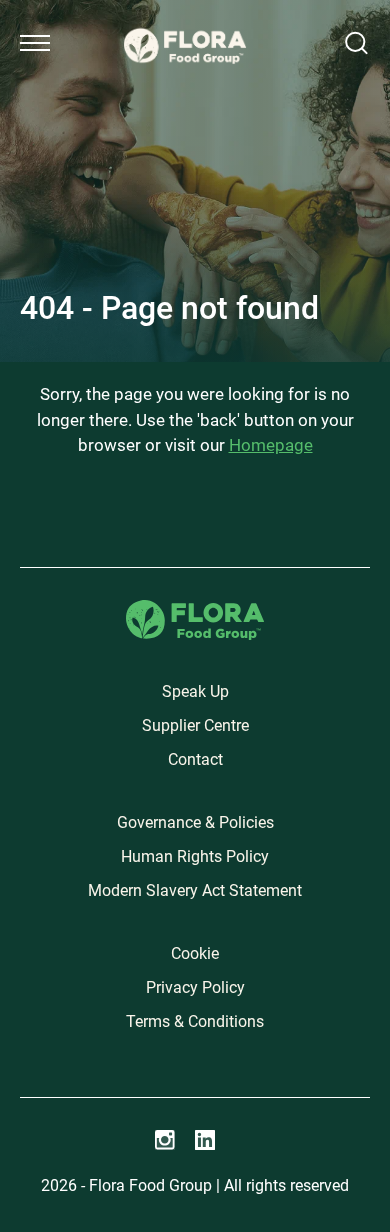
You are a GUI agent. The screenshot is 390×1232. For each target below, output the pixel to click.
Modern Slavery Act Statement (195, 890)
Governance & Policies (195, 822)
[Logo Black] (185, 22)
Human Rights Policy (195, 856)
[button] (35, 43)
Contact (195, 759)
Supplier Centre (195, 725)
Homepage (271, 445)
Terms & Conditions (195, 1021)
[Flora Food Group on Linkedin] (205, 1140)
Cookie (195, 953)
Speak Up (195, 691)
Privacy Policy (195, 987)
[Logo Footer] (195, 611)
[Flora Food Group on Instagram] (165, 1140)
